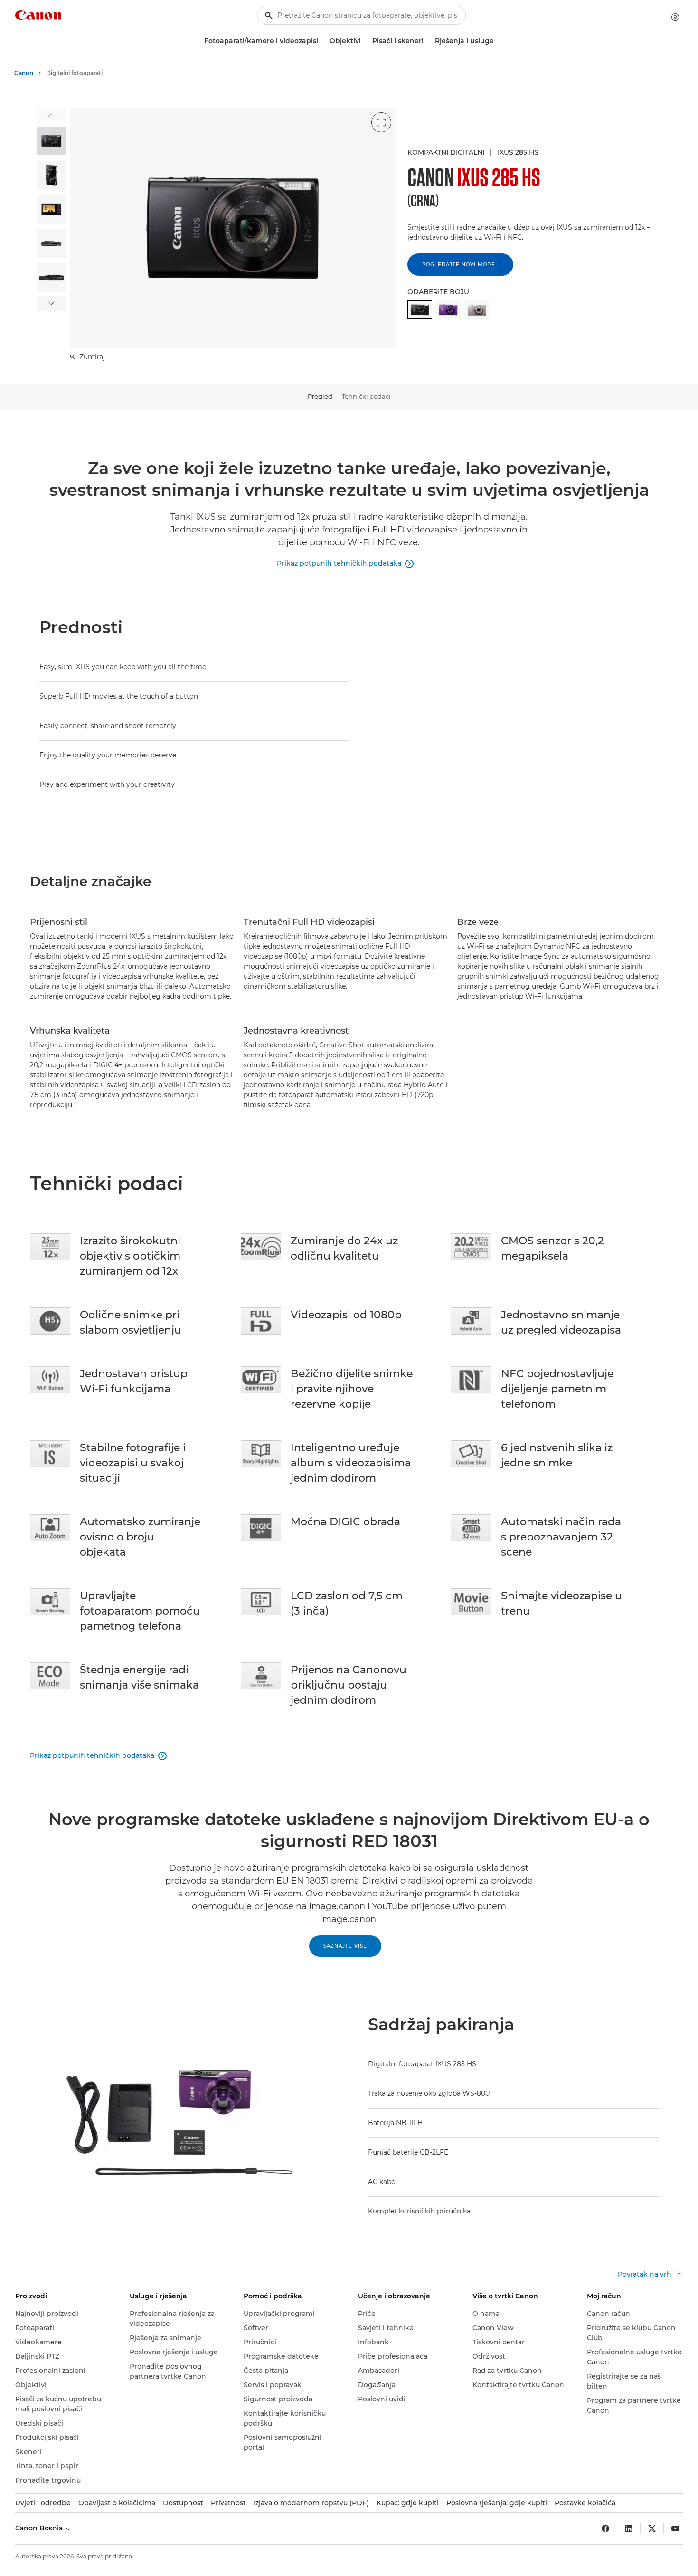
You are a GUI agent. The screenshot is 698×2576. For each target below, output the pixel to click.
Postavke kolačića (585, 2503)
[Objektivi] (365, 41)
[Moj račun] (675, 17)
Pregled (320, 396)
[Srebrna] (477, 310)
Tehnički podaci (366, 396)
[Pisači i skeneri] (427, 41)
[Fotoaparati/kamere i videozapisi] (322, 41)
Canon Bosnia (40, 2528)
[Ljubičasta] (448, 310)
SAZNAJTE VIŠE (345, 1946)
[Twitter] (652, 2529)
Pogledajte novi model (460, 265)
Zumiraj (91, 357)
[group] (51, 141)
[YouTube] (675, 2529)
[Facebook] (605, 2529)
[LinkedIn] (629, 2529)
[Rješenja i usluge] (498, 41)
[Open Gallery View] (381, 122)
